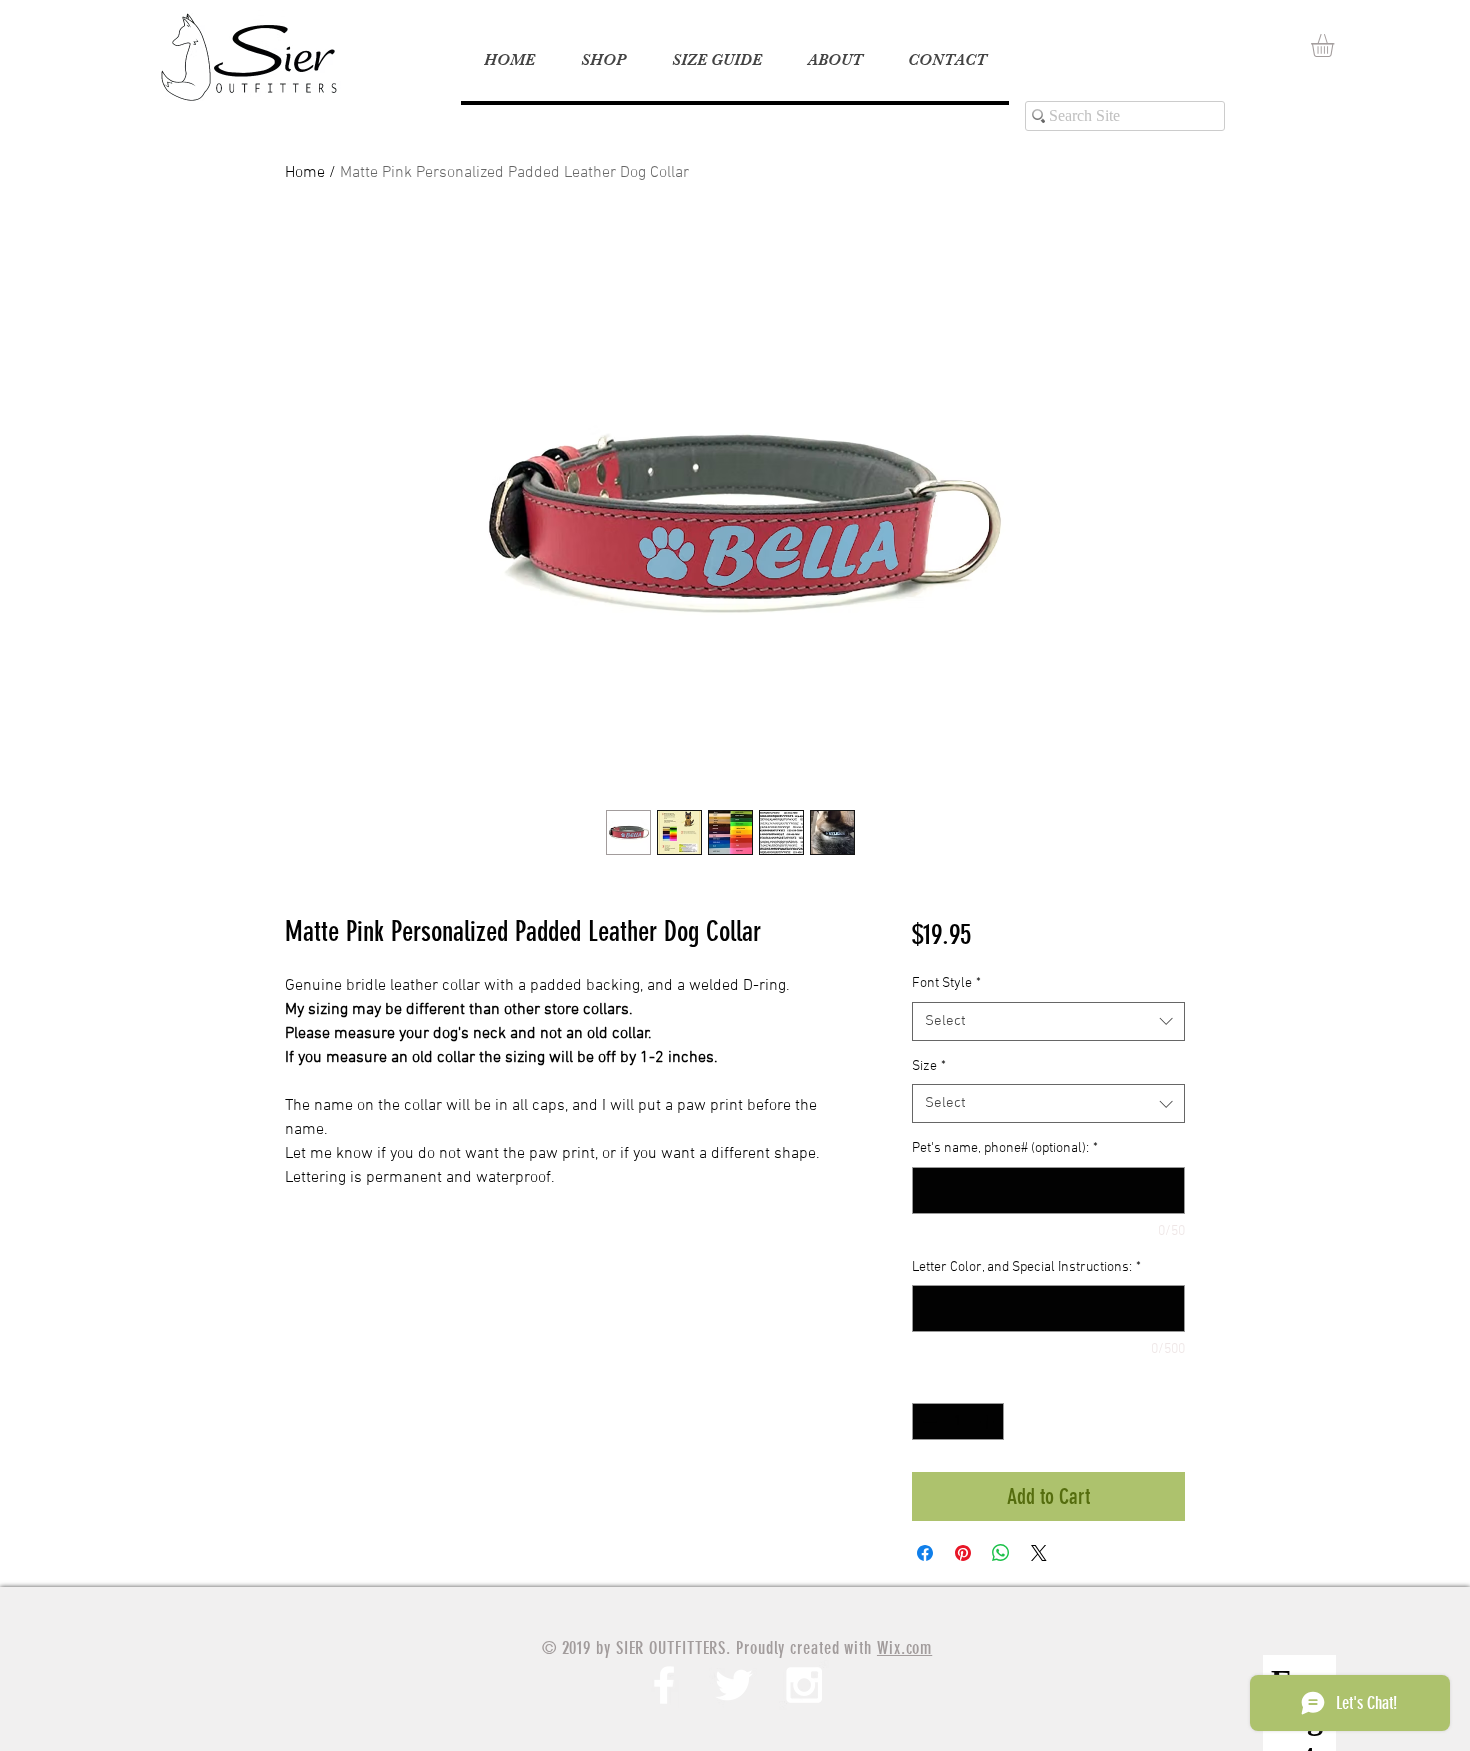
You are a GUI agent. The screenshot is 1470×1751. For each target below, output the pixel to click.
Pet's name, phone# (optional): (1005, 1148)
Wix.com (904, 1648)
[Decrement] (927, 1421)
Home (305, 173)
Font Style (946, 983)
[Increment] (988, 1421)
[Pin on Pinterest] (963, 1553)
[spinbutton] (958, 1421)
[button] (1336, 45)
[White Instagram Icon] (804, 1685)
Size (929, 1066)
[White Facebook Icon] (664, 1685)
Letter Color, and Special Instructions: (1026, 1267)
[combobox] (1048, 1021)
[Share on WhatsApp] (1001, 1553)
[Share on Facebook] (925, 1553)
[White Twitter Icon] (734, 1685)
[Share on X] (1039, 1553)
